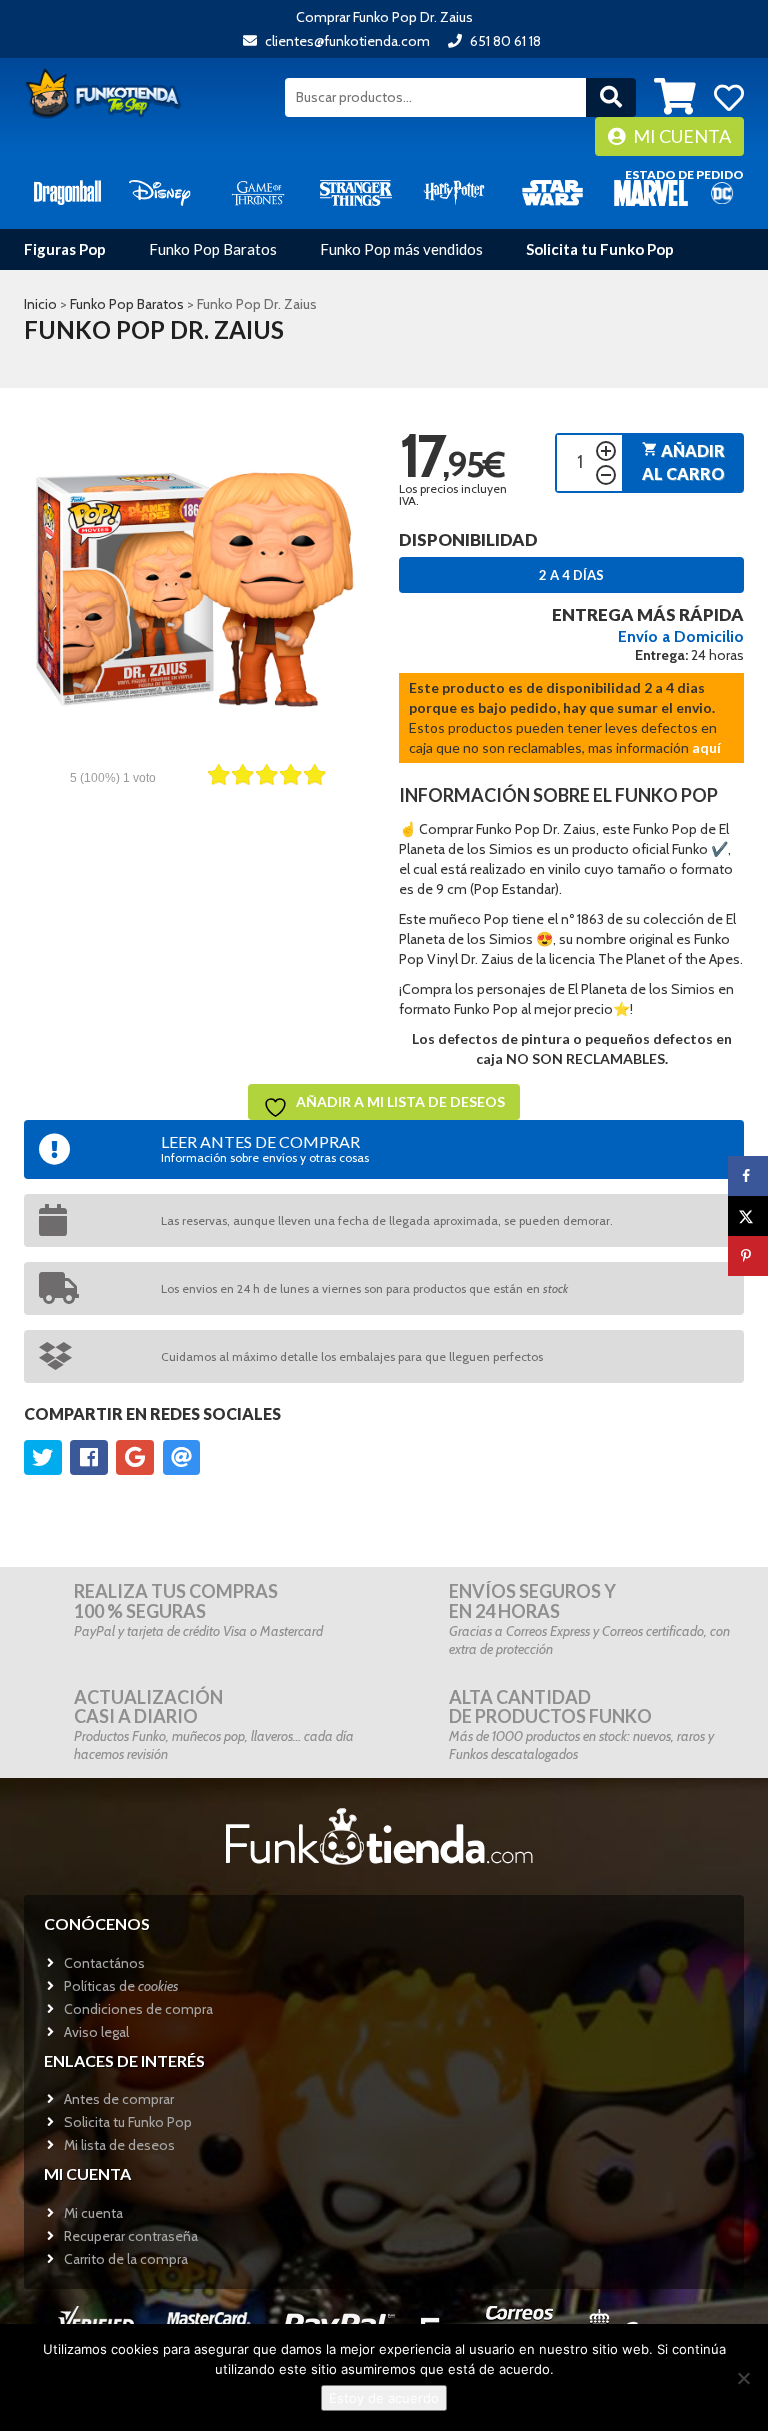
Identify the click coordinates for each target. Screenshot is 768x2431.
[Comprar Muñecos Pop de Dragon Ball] (67, 191)
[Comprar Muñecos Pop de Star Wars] (552, 191)
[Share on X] (748, 1216)
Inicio (40, 304)
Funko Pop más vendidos (401, 249)
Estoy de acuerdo (384, 2398)
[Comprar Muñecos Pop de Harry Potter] (454, 191)
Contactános (104, 1963)
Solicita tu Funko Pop (600, 249)
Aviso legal (96, 2032)
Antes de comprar (119, 2099)
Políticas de (121, 1986)
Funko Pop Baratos (213, 249)
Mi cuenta (680, 136)
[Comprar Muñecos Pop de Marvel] (651, 191)
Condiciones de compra (138, 2009)
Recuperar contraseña (131, 2236)
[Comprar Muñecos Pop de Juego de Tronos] (258, 191)
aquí (706, 747)
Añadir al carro (683, 462)
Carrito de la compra (126, 2259)
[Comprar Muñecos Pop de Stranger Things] (356, 191)
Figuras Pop (65, 249)
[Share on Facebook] (748, 1176)
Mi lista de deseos (119, 2145)
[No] (743, 2378)
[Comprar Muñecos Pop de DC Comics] (722, 191)
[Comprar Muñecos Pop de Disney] (160, 191)
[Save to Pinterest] (748, 1256)
